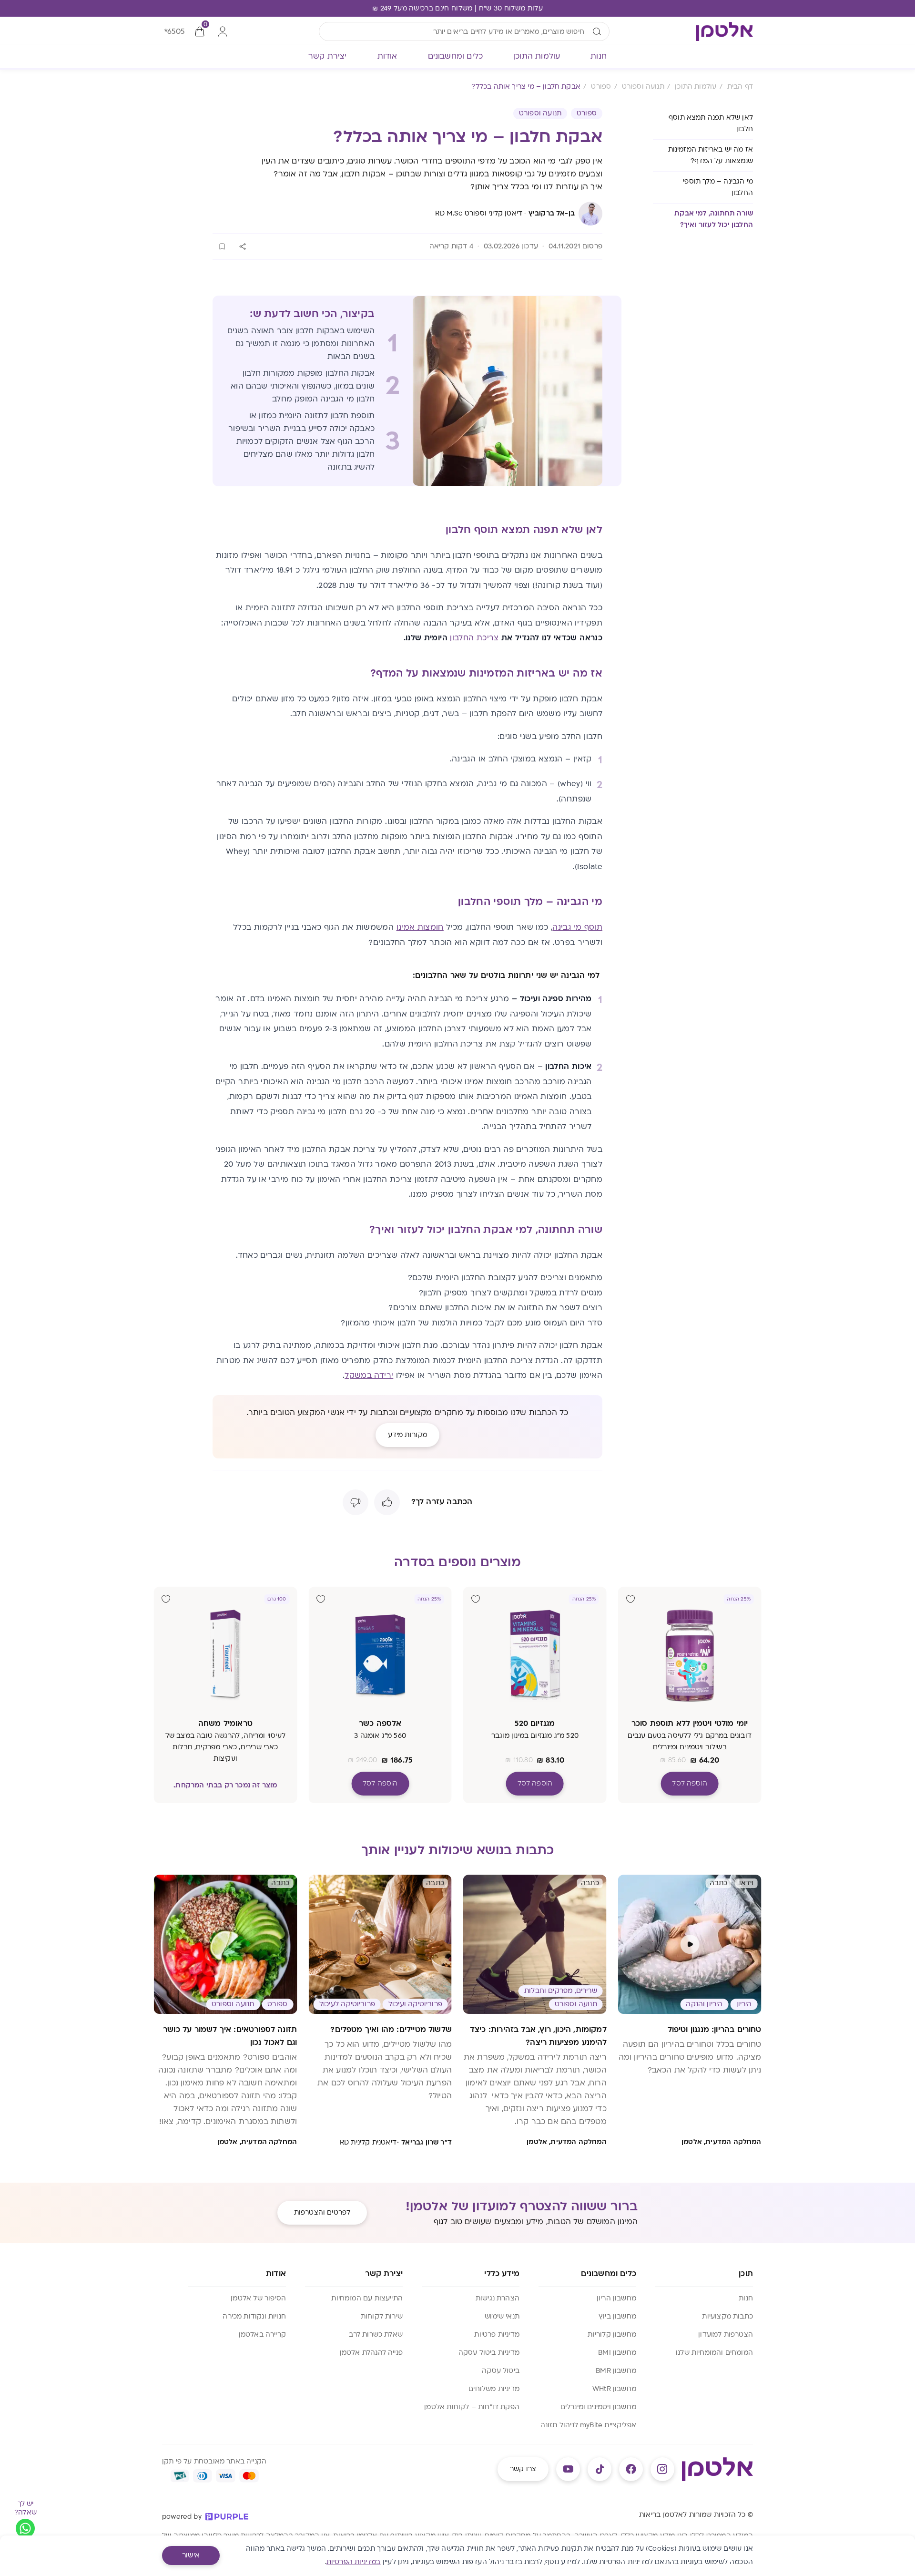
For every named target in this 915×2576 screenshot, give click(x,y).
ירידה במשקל (369, 1375)
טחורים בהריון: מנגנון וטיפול (715, 2030)
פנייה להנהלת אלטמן (371, 2353)
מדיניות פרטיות (497, 2335)
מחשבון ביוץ (617, 2316)
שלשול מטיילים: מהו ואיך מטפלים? (391, 2030)
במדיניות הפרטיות (354, 2562)
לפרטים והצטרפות (322, 2212)
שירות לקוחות (382, 2316)
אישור (191, 2555)
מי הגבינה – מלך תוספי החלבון (718, 187)
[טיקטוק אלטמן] (600, 2469)
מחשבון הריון (616, 2298)
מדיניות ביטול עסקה (489, 2353)
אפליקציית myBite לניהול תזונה (588, 2425)
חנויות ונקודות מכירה (254, 2316)
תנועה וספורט (540, 113)
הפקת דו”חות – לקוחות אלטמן (472, 2407)
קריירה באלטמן (262, 2335)
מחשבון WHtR (614, 2389)
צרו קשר (523, 2469)
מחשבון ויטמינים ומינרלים (598, 2407)
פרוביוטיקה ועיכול (415, 2004)
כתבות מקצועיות (727, 2316)
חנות (746, 2298)
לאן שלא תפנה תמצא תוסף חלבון (711, 123)
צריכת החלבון (474, 638)
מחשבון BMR (616, 2371)
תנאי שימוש (502, 2316)
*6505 (174, 31)
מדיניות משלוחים (494, 2389)
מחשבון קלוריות (612, 2335)
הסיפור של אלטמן (258, 2298)
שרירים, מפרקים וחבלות (561, 1991)
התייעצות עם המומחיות (367, 2298)
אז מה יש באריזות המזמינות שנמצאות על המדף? (711, 155)
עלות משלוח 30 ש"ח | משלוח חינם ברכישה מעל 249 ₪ (457, 8)
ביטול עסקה (501, 2371)
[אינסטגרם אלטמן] (662, 2469)
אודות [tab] (387, 56)
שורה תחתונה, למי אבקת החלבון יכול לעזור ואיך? (714, 219)
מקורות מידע (408, 1435)
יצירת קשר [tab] (328, 56)
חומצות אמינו (420, 927)
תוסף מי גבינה (577, 927)
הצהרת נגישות (498, 2298)
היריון (744, 2004)
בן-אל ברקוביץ (552, 213)
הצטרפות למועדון (726, 2335)
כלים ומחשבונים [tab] (456, 56)
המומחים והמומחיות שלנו (714, 2353)
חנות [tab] (599, 56)
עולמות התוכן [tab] (537, 56)
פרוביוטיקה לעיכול (347, 2004)
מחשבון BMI (617, 2353)
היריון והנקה (704, 2004)
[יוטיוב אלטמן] (568, 2469)
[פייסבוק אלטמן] (631, 2469)
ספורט (587, 113)
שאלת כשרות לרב (376, 2335)
